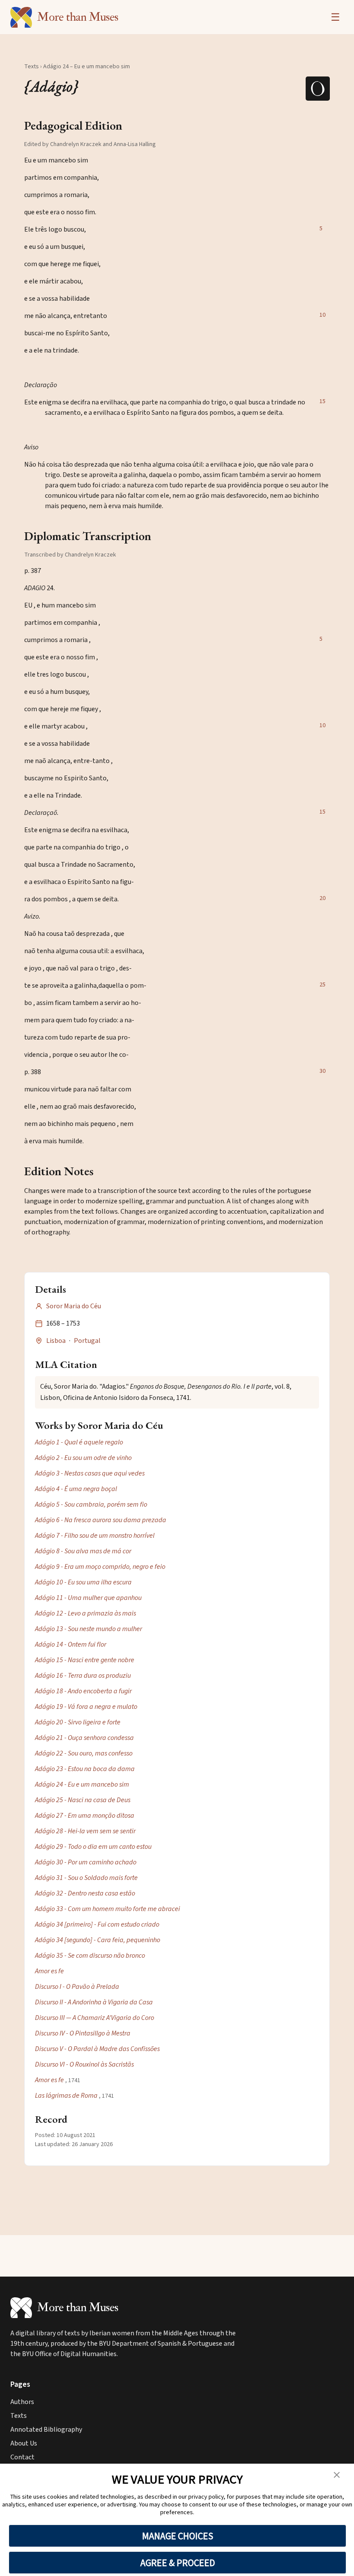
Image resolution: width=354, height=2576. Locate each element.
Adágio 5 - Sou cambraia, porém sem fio (91, 1504)
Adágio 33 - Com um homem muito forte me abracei (107, 1909)
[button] (337, 2475)
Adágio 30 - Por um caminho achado (86, 1862)
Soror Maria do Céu (74, 1306)
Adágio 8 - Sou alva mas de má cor (83, 1551)
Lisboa (56, 1341)
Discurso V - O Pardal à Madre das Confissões (97, 2049)
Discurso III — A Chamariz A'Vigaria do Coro (95, 2018)
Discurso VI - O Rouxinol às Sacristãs (84, 2064)
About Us (24, 2443)
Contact (22, 2457)
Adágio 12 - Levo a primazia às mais (85, 1613)
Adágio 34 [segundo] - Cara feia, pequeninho (98, 1940)
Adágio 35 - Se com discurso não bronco (90, 1956)
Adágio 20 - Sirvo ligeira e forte (78, 1722)
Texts (32, 67)
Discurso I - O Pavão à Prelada (77, 1987)
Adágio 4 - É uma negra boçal (76, 1489)
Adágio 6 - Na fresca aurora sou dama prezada (101, 1520)
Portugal (87, 1341)
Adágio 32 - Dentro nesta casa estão (85, 1893)
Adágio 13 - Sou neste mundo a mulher (88, 1629)
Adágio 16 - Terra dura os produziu (83, 1676)
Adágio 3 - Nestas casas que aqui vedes (90, 1473)
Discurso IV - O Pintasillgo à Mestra (83, 2033)
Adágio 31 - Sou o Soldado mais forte (86, 1878)
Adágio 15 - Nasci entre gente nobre (85, 1660)
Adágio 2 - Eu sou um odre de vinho (83, 1458)
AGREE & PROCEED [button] (178, 2563)
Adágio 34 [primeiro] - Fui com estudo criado (97, 1924)
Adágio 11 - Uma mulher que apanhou (88, 1598)
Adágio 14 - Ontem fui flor (71, 1644)
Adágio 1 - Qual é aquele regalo (79, 1442)
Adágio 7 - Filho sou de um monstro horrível (95, 1536)
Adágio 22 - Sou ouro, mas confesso (84, 1753)
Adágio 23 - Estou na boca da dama (85, 1769)
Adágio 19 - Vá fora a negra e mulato (86, 1707)
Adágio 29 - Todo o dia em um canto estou (93, 1847)
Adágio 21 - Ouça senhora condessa (84, 1738)
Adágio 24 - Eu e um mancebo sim (82, 1784)
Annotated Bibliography (46, 2430)
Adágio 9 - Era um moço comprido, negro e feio (100, 1567)
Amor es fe (49, 1971)
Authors (22, 2402)
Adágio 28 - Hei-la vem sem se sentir (85, 1831)
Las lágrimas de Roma (66, 2096)
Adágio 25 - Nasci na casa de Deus (83, 1800)
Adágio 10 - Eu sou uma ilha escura (83, 1582)
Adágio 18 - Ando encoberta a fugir (83, 1691)
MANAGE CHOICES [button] (178, 2536)
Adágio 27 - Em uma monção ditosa (85, 1816)
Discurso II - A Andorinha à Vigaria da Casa (94, 2002)
